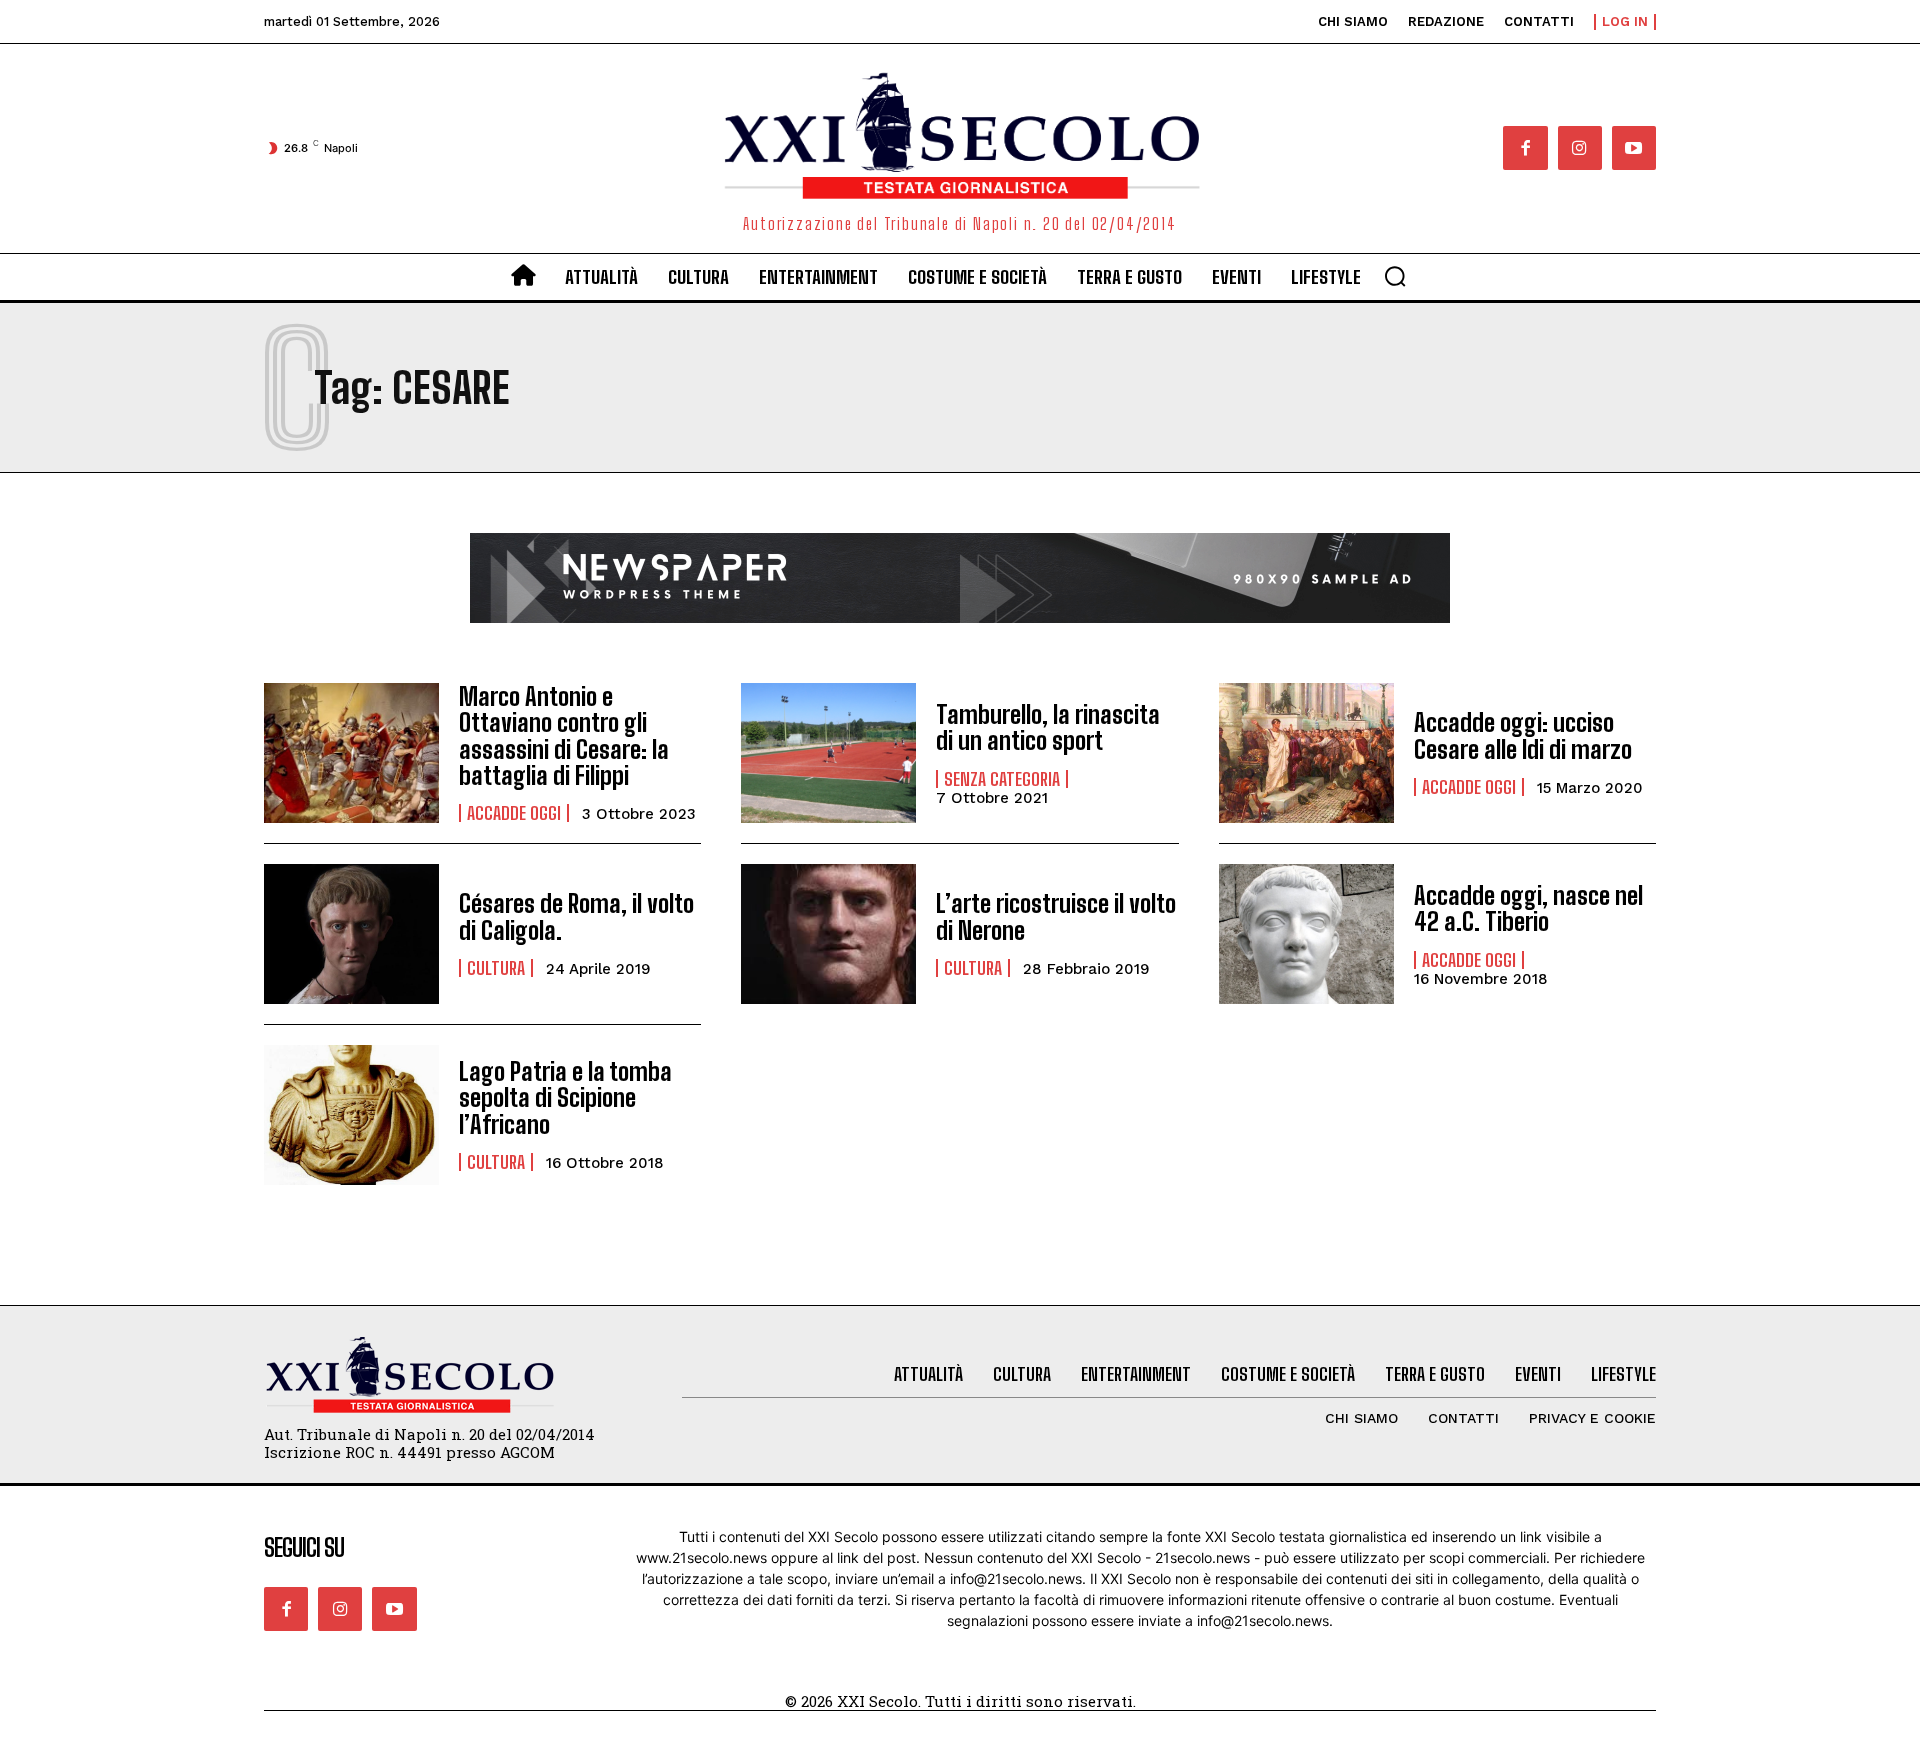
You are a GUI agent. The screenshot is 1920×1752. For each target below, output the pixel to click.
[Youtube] (1634, 148)
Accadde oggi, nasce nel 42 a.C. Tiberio (1528, 908)
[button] (1395, 276)
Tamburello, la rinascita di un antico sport (1048, 727)
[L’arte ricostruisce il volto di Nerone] (828, 934)
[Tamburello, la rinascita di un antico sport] (828, 753)
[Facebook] (1525, 148)
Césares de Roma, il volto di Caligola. (576, 916)
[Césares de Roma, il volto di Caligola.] (351, 934)
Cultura (496, 968)
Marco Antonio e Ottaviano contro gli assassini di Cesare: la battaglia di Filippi (564, 736)
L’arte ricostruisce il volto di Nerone (1056, 916)
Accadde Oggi (514, 813)
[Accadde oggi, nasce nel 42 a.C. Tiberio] (1306, 934)
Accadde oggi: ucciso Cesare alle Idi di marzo (1523, 735)
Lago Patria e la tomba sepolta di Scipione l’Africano (565, 1098)
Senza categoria (1002, 779)
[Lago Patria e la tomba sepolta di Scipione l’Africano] (351, 1115)
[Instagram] (1580, 148)
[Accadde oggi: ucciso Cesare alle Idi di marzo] (1306, 753)
